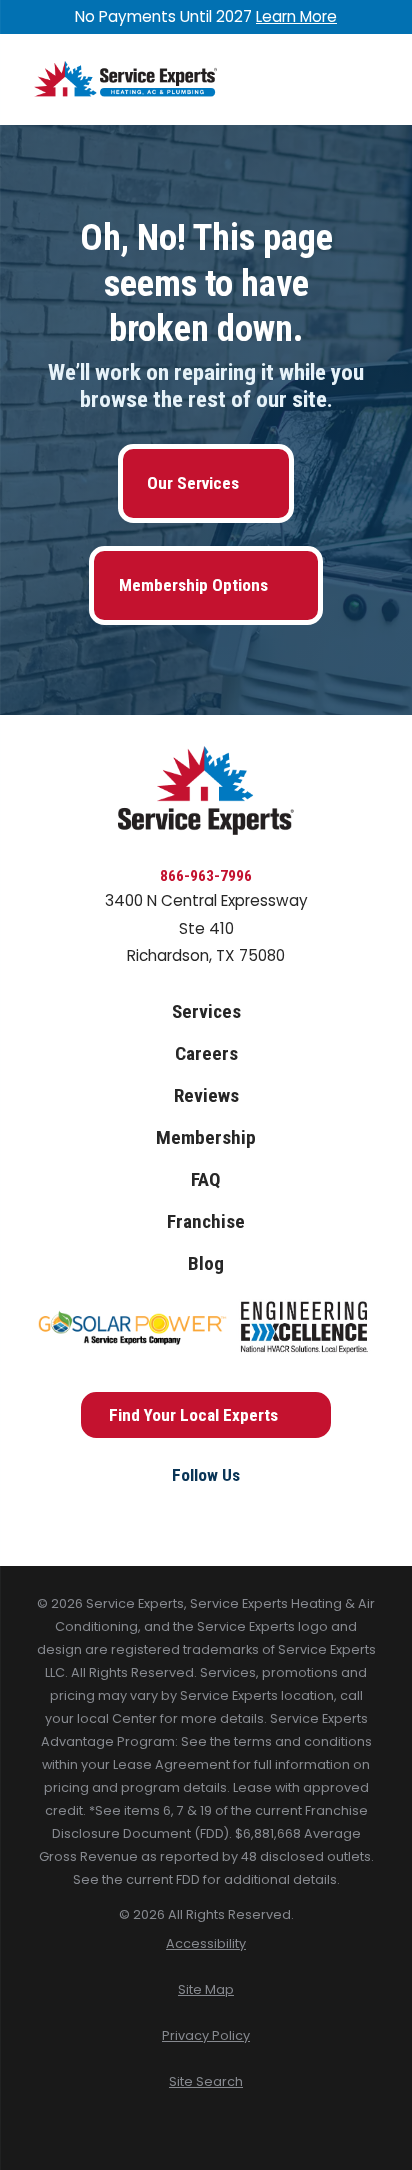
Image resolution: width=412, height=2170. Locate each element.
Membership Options (193, 585)
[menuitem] (206, 1944)
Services (206, 1011)
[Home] (125, 79)
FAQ (206, 1179)
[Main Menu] (361, 79)
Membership (206, 1137)
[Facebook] (161, 1509)
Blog (206, 1263)
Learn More (296, 16)
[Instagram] (205, 1509)
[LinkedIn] (250, 1509)
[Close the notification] (377, 16)
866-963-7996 (206, 876)
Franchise (206, 1221)
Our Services (193, 483)
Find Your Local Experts (193, 1415)
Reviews (206, 1095)
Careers (206, 1053)
